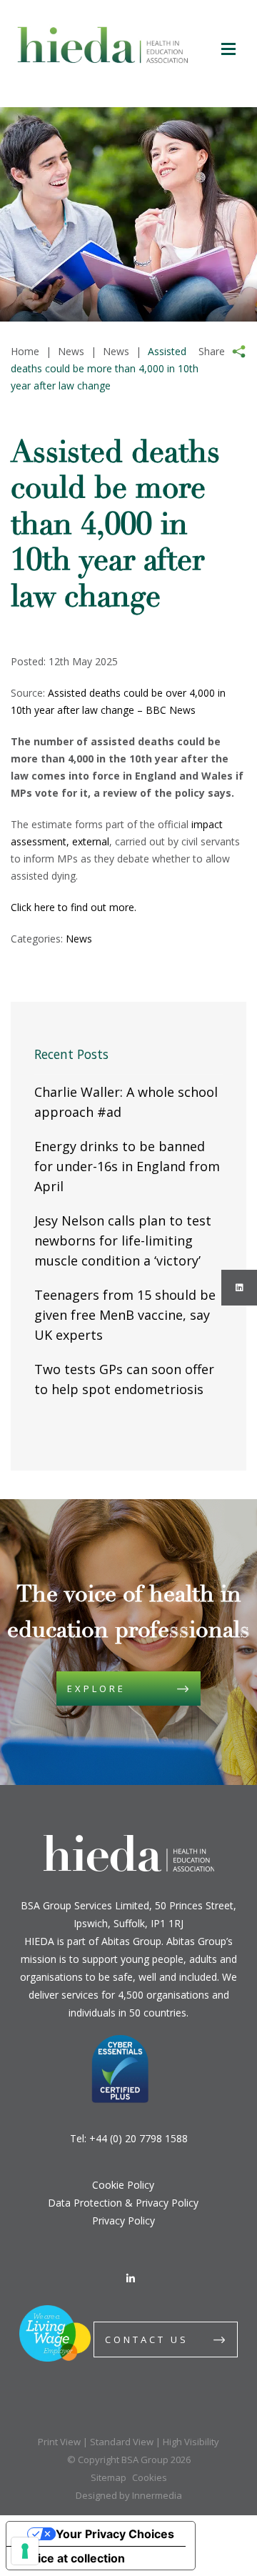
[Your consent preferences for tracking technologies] (25, 2551)
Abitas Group (131, 1941)
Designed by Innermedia (129, 2495)
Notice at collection (71, 2558)
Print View (59, 2442)
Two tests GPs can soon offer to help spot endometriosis (124, 1379)
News (79, 939)
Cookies (150, 2477)
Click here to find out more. (75, 907)
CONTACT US (147, 2339)
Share (212, 351)
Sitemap (109, 2477)
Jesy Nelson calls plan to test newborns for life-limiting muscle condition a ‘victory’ (123, 1240)
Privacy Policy (124, 2221)
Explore (96, 1689)
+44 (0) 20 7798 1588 (138, 2138)
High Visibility (191, 2442)
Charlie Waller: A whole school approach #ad (126, 1102)
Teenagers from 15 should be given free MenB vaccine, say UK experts (125, 1315)
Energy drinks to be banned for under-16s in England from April (127, 1166)
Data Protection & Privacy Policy (123, 2203)
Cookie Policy (123, 2185)
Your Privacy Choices (115, 2534)
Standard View (122, 2442)
